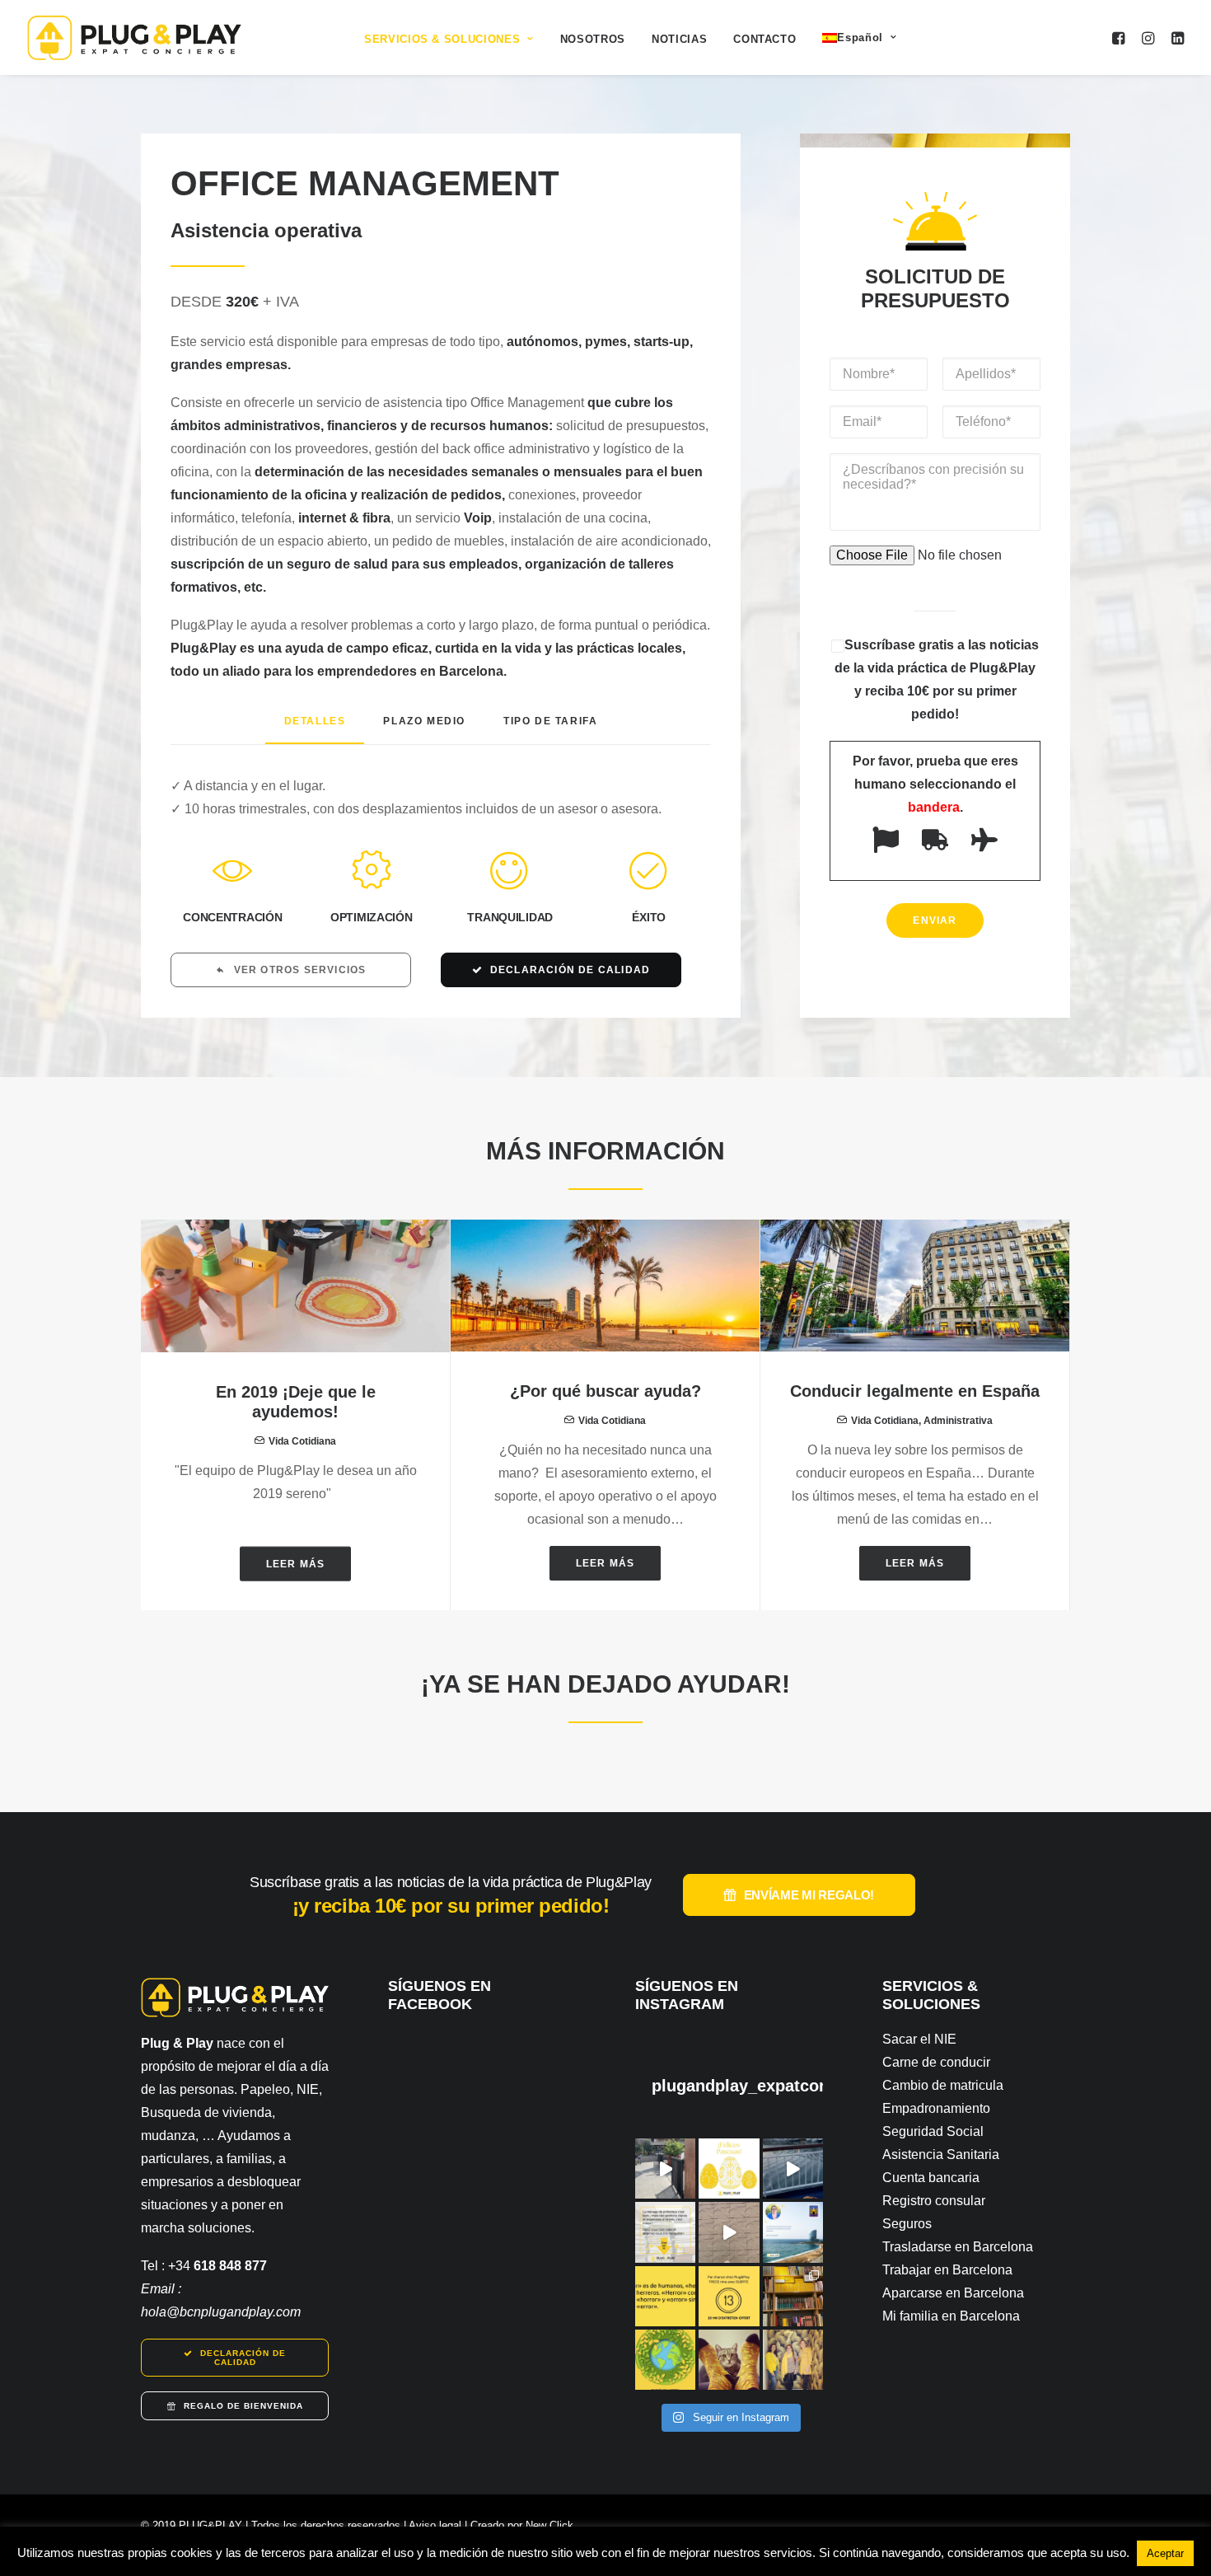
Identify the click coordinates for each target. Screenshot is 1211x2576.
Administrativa (958, 1421)
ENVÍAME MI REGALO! (809, 1895)
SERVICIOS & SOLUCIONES (442, 39)
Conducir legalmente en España (915, 1391)
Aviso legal (435, 2525)
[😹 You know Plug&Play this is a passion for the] (729, 2360)
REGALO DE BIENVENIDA (243, 2406)
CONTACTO (764, 39)
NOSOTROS (593, 39)
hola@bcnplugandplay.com (221, 2312)
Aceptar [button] (1165, 2553)
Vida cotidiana (302, 1441)
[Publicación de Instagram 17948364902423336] (793, 2169)
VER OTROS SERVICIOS (300, 970)
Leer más (296, 1563)
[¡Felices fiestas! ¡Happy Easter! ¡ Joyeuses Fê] (729, 2169)
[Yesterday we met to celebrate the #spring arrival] (793, 2360)
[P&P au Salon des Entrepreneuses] (665, 2169)
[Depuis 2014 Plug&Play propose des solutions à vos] (665, 2232)
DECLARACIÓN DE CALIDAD (570, 970)
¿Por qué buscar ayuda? (605, 1391)
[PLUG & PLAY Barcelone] (134, 37)
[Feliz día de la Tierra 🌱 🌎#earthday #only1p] (665, 2360)
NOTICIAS (679, 39)
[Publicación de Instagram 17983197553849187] (729, 2232)
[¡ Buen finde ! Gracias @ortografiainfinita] (665, 2296)
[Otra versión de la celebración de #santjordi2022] (793, 2296)
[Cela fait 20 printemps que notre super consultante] (793, 2232)
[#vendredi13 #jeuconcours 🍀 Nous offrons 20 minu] (729, 2296)
